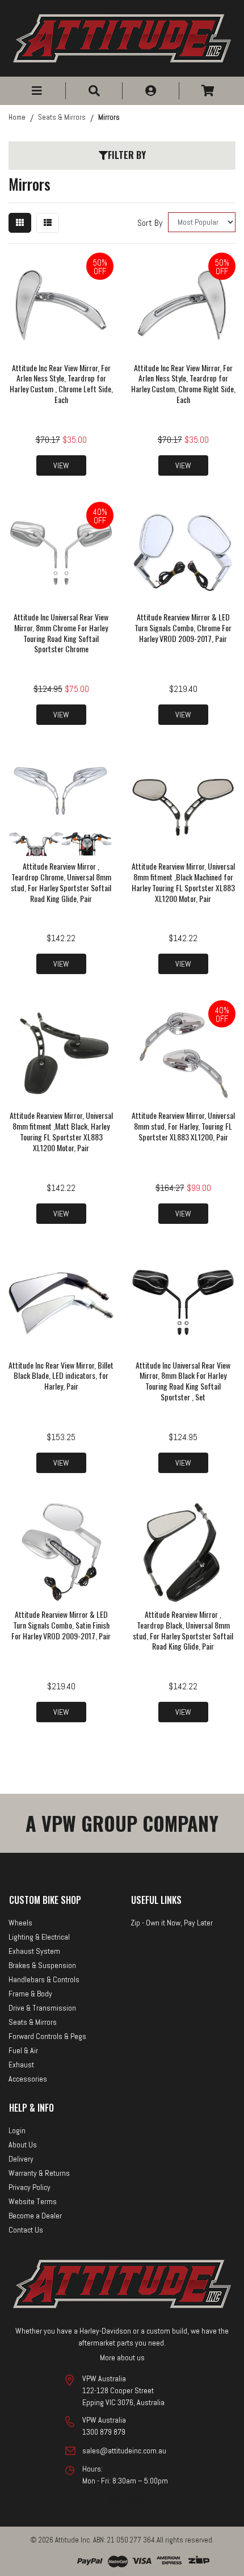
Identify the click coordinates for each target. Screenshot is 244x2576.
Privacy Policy (30, 2187)
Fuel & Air (23, 2050)
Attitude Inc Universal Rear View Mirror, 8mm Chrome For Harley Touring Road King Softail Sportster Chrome (61, 633)
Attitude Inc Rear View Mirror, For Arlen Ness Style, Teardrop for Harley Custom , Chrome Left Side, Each (61, 384)
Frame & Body (30, 1994)
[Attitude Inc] (122, 38)
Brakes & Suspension (42, 1965)
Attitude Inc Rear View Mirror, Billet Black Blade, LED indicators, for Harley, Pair (61, 1376)
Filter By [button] (127, 155)
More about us (122, 2357)
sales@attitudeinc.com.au (124, 2451)
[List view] (48, 223)
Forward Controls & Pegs (47, 2036)
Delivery (21, 2159)
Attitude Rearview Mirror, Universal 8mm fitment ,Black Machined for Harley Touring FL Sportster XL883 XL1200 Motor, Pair (183, 882)
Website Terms (33, 2201)
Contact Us (26, 2230)
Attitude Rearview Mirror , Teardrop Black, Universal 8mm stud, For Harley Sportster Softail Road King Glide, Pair (183, 1630)
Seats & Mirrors (33, 2022)
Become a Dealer (35, 2216)
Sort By (150, 223)
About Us (23, 2145)
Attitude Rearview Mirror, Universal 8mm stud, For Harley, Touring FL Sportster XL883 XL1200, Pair (183, 1126)
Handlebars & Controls (44, 1979)
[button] (37, 91)
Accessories (28, 2079)
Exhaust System (34, 1951)
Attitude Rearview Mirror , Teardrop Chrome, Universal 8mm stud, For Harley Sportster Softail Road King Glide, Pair (61, 882)
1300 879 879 (104, 2432)
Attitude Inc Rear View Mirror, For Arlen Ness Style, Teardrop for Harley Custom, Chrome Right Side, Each (183, 384)
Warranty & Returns (39, 2173)
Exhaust (21, 2065)
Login (17, 2130)
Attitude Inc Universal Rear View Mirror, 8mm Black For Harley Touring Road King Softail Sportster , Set (183, 1381)
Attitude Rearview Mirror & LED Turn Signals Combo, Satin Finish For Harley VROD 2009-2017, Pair (61, 1625)
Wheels (20, 1923)
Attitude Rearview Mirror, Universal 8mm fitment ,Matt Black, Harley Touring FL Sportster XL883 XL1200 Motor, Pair (61, 1131)
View (61, 465)
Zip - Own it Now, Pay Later (172, 1923)
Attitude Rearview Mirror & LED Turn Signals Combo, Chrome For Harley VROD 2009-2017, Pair (183, 628)
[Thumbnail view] (20, 223)
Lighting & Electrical (39, 1937)
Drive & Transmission (42, 2008)
